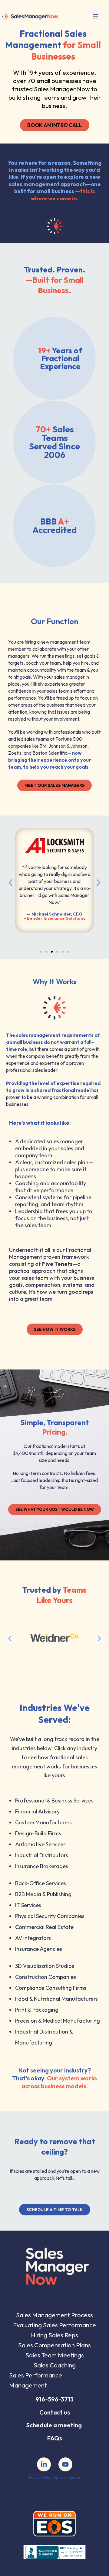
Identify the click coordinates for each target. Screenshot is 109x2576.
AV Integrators (33, 1938)
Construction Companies (46, 1977)
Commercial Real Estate (44, 1927)
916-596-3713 (54, 2399)
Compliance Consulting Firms (51, 1988)
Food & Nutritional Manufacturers (56, 1999)
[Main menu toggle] (95, 16)
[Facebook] (44, 2464)
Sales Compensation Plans (54, 2345)
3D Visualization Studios (45, 1966)
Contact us (55, 2412)
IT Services (28, 1905)
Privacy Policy (40, 2477)
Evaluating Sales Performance (54, 2325)
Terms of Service (67, 2477)
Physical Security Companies (50, 1916)
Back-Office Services (41, 1883)
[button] (11, 883)
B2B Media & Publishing (43, 1894)
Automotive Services (40, 1844)
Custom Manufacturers (43, 1822)
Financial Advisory (37, 1811)
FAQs (55, 2438)
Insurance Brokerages (42, 1866)
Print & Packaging (37, 2010)
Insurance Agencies (39, 1949)
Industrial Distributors (42, 1855)
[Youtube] (65, 2464)
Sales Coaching (55, 2365)
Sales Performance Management (36, 2380)
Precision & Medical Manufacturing (58, 2021)
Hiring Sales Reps (54, 2335)
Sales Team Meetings (55, 2355)
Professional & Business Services (54, 1800)
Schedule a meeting (54, 2425)
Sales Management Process (54, 2315)
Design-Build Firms (38, 1833)
